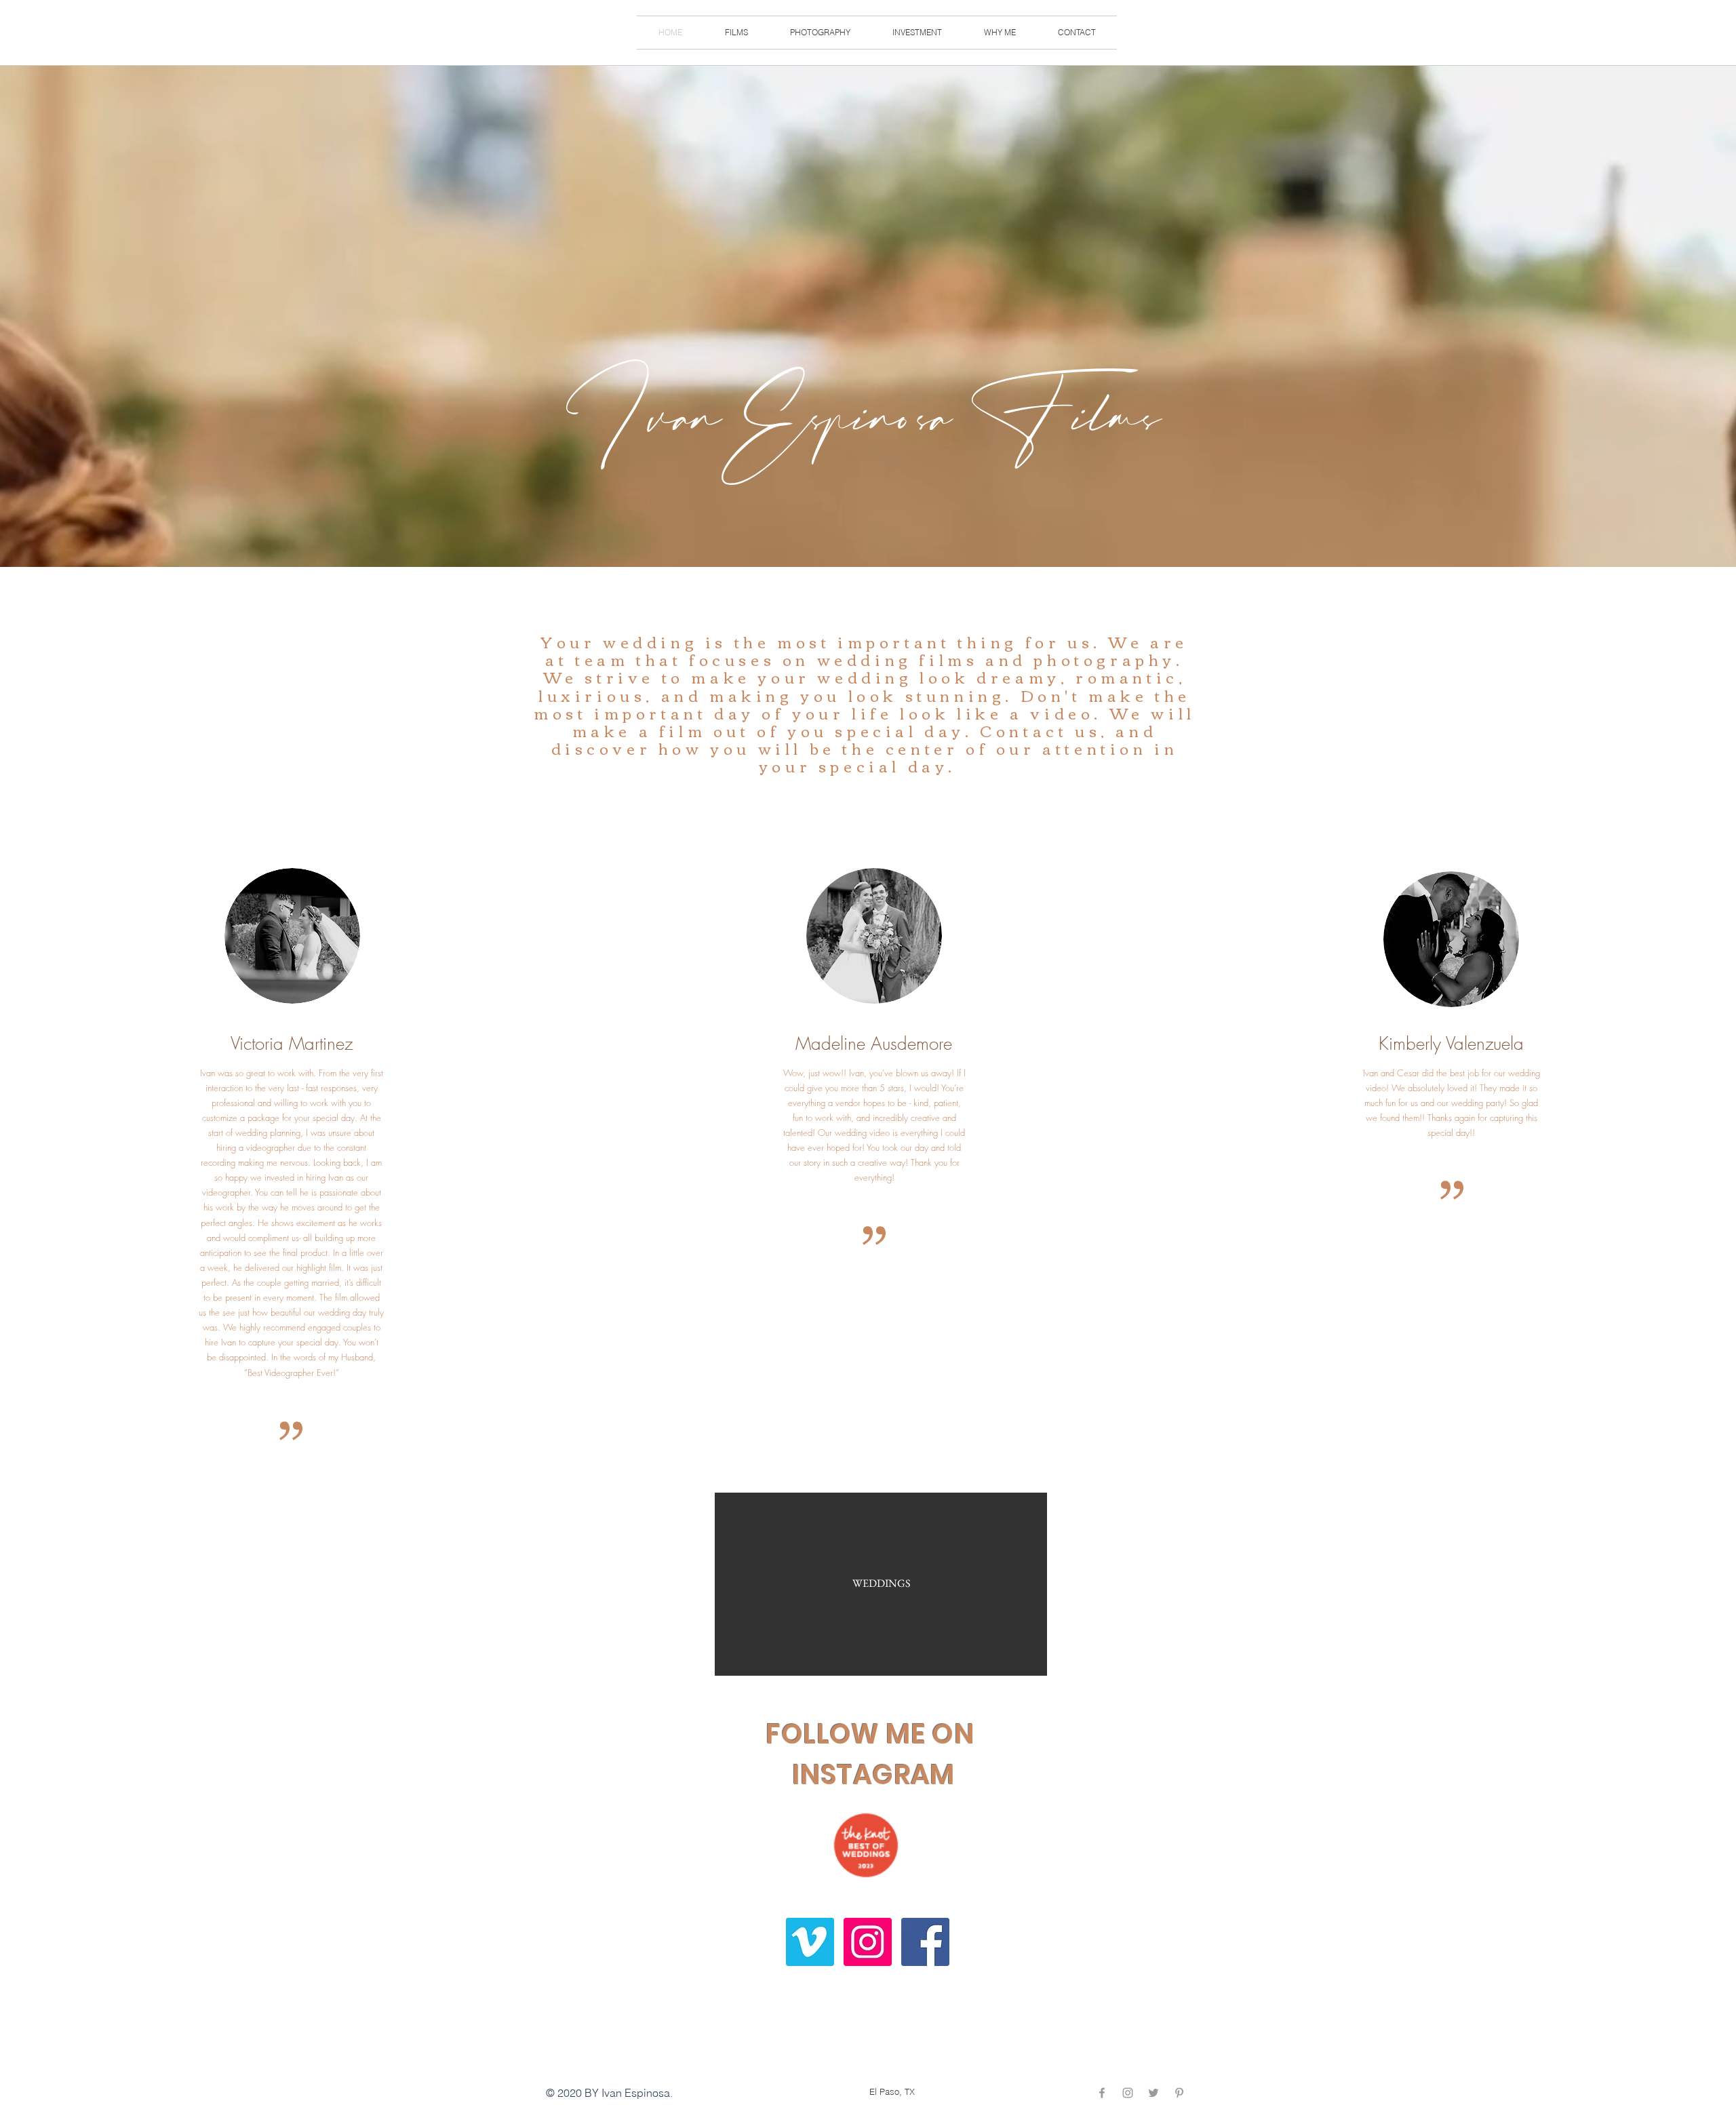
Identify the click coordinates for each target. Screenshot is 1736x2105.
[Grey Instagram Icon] (1128, 2093)
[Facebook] (925, 1942)
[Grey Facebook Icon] (1102, 2093)
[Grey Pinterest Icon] (1179, 2093)
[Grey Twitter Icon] (1153, 2093)
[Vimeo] (810, 1942)
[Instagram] (868, 1942)
